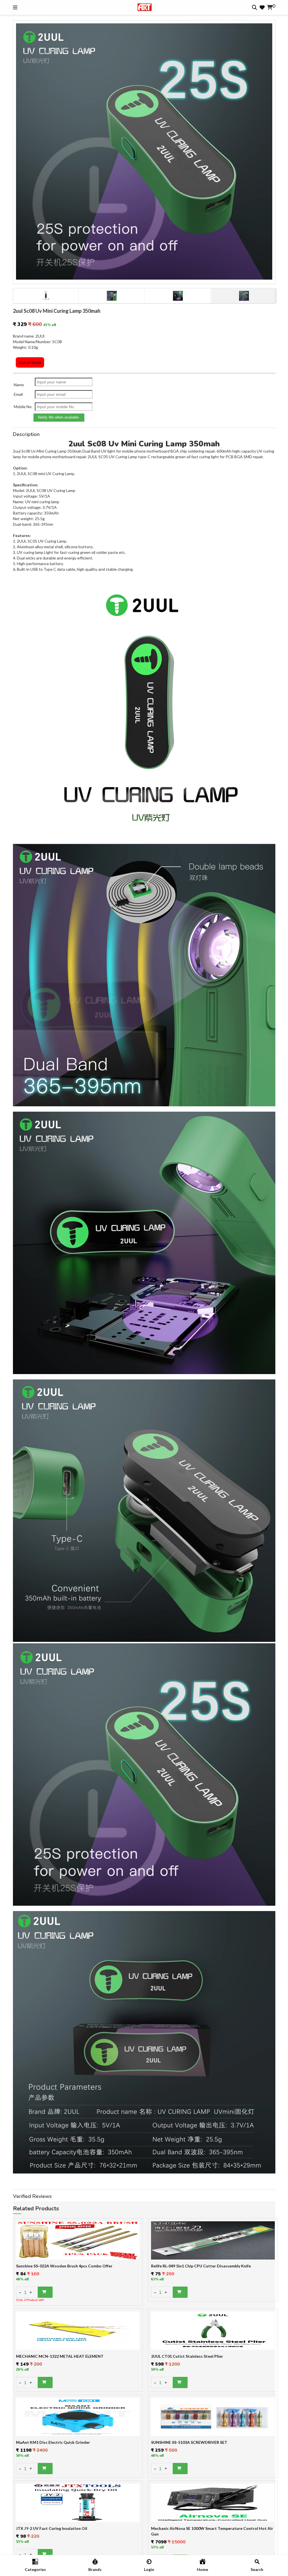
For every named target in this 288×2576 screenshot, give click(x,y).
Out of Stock (30, 362)
